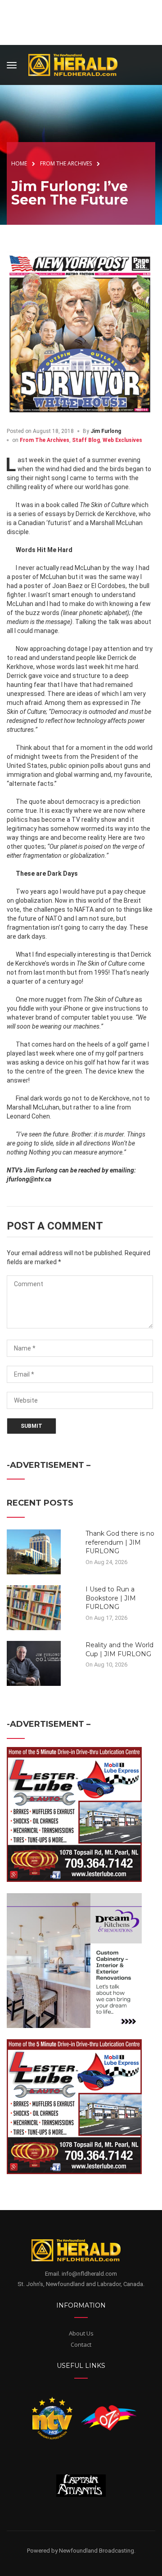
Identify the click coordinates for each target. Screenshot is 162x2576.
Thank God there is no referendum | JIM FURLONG (120, 1542)
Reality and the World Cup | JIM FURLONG (119, 1649)
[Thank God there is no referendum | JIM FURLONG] (34, 1551)
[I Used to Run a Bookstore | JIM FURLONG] (34, 1607)
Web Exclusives (122, 440)
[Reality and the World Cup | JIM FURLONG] (34, 1663)
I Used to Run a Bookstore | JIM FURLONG (111, 1598)
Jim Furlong (106, 431)
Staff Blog (86, 440)
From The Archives (45, 440)
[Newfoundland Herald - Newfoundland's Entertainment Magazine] (78, 64)
